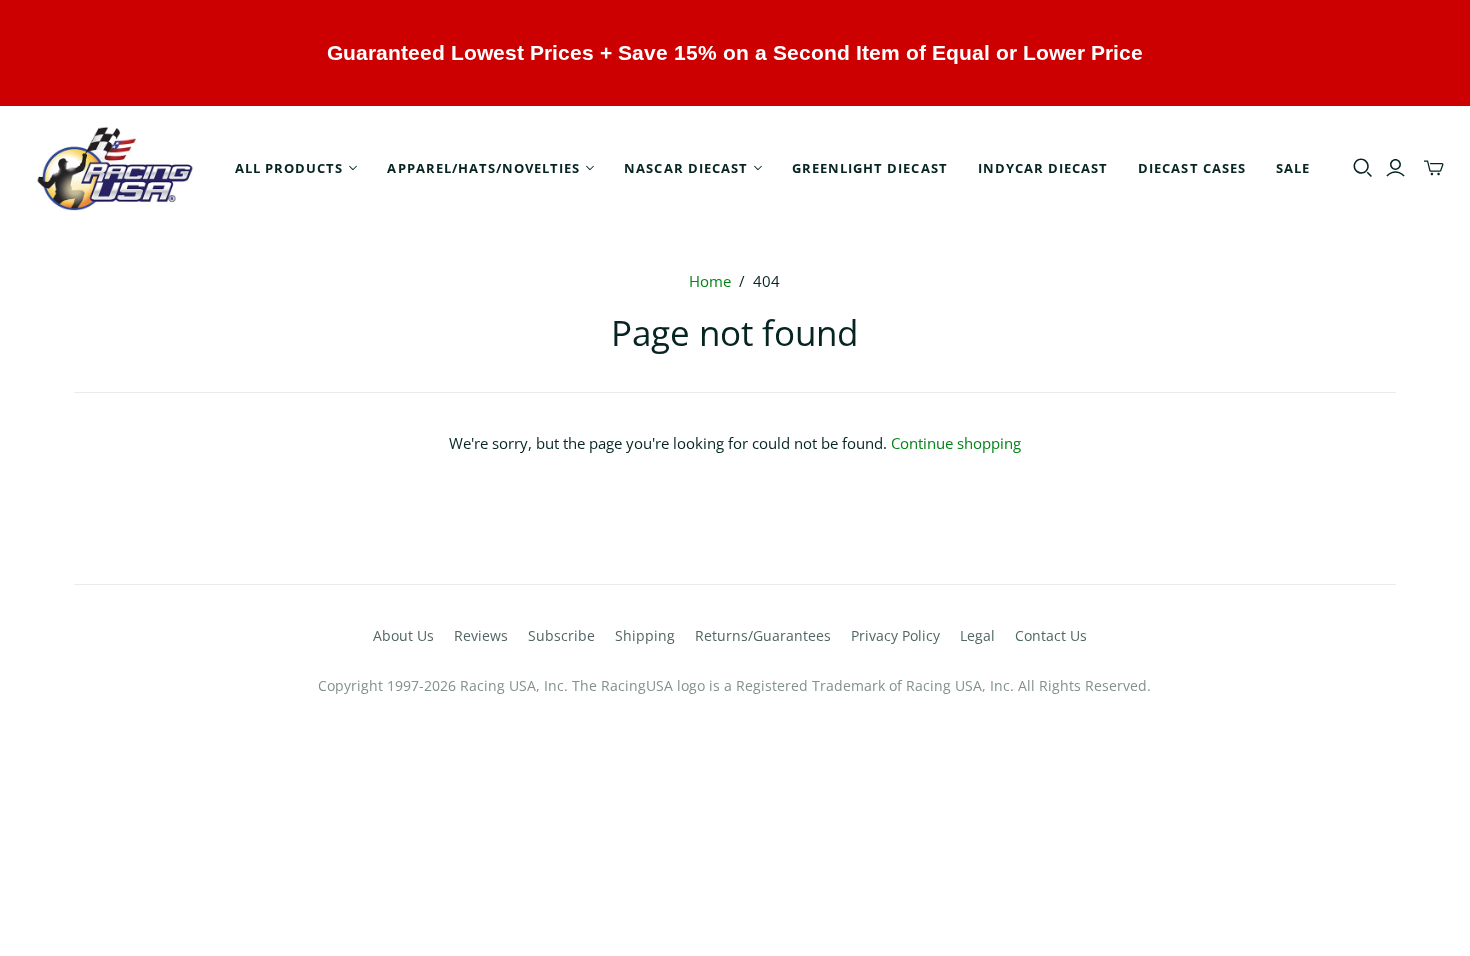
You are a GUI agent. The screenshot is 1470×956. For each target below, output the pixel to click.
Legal (977, 635)
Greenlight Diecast (870, 168)
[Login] (1395, 168)
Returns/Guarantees (763, 635)
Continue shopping (956, 443)
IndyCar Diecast (1043, 168)
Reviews (481, 635)
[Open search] (1363, 168)
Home (710, 281)
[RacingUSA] (115, 168)
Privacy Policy (895, 635)
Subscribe (561, 635)
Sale (1293, 168)
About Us (403, 635)
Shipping (645, 635)
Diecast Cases (1192, 168)
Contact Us (1051, 635)
